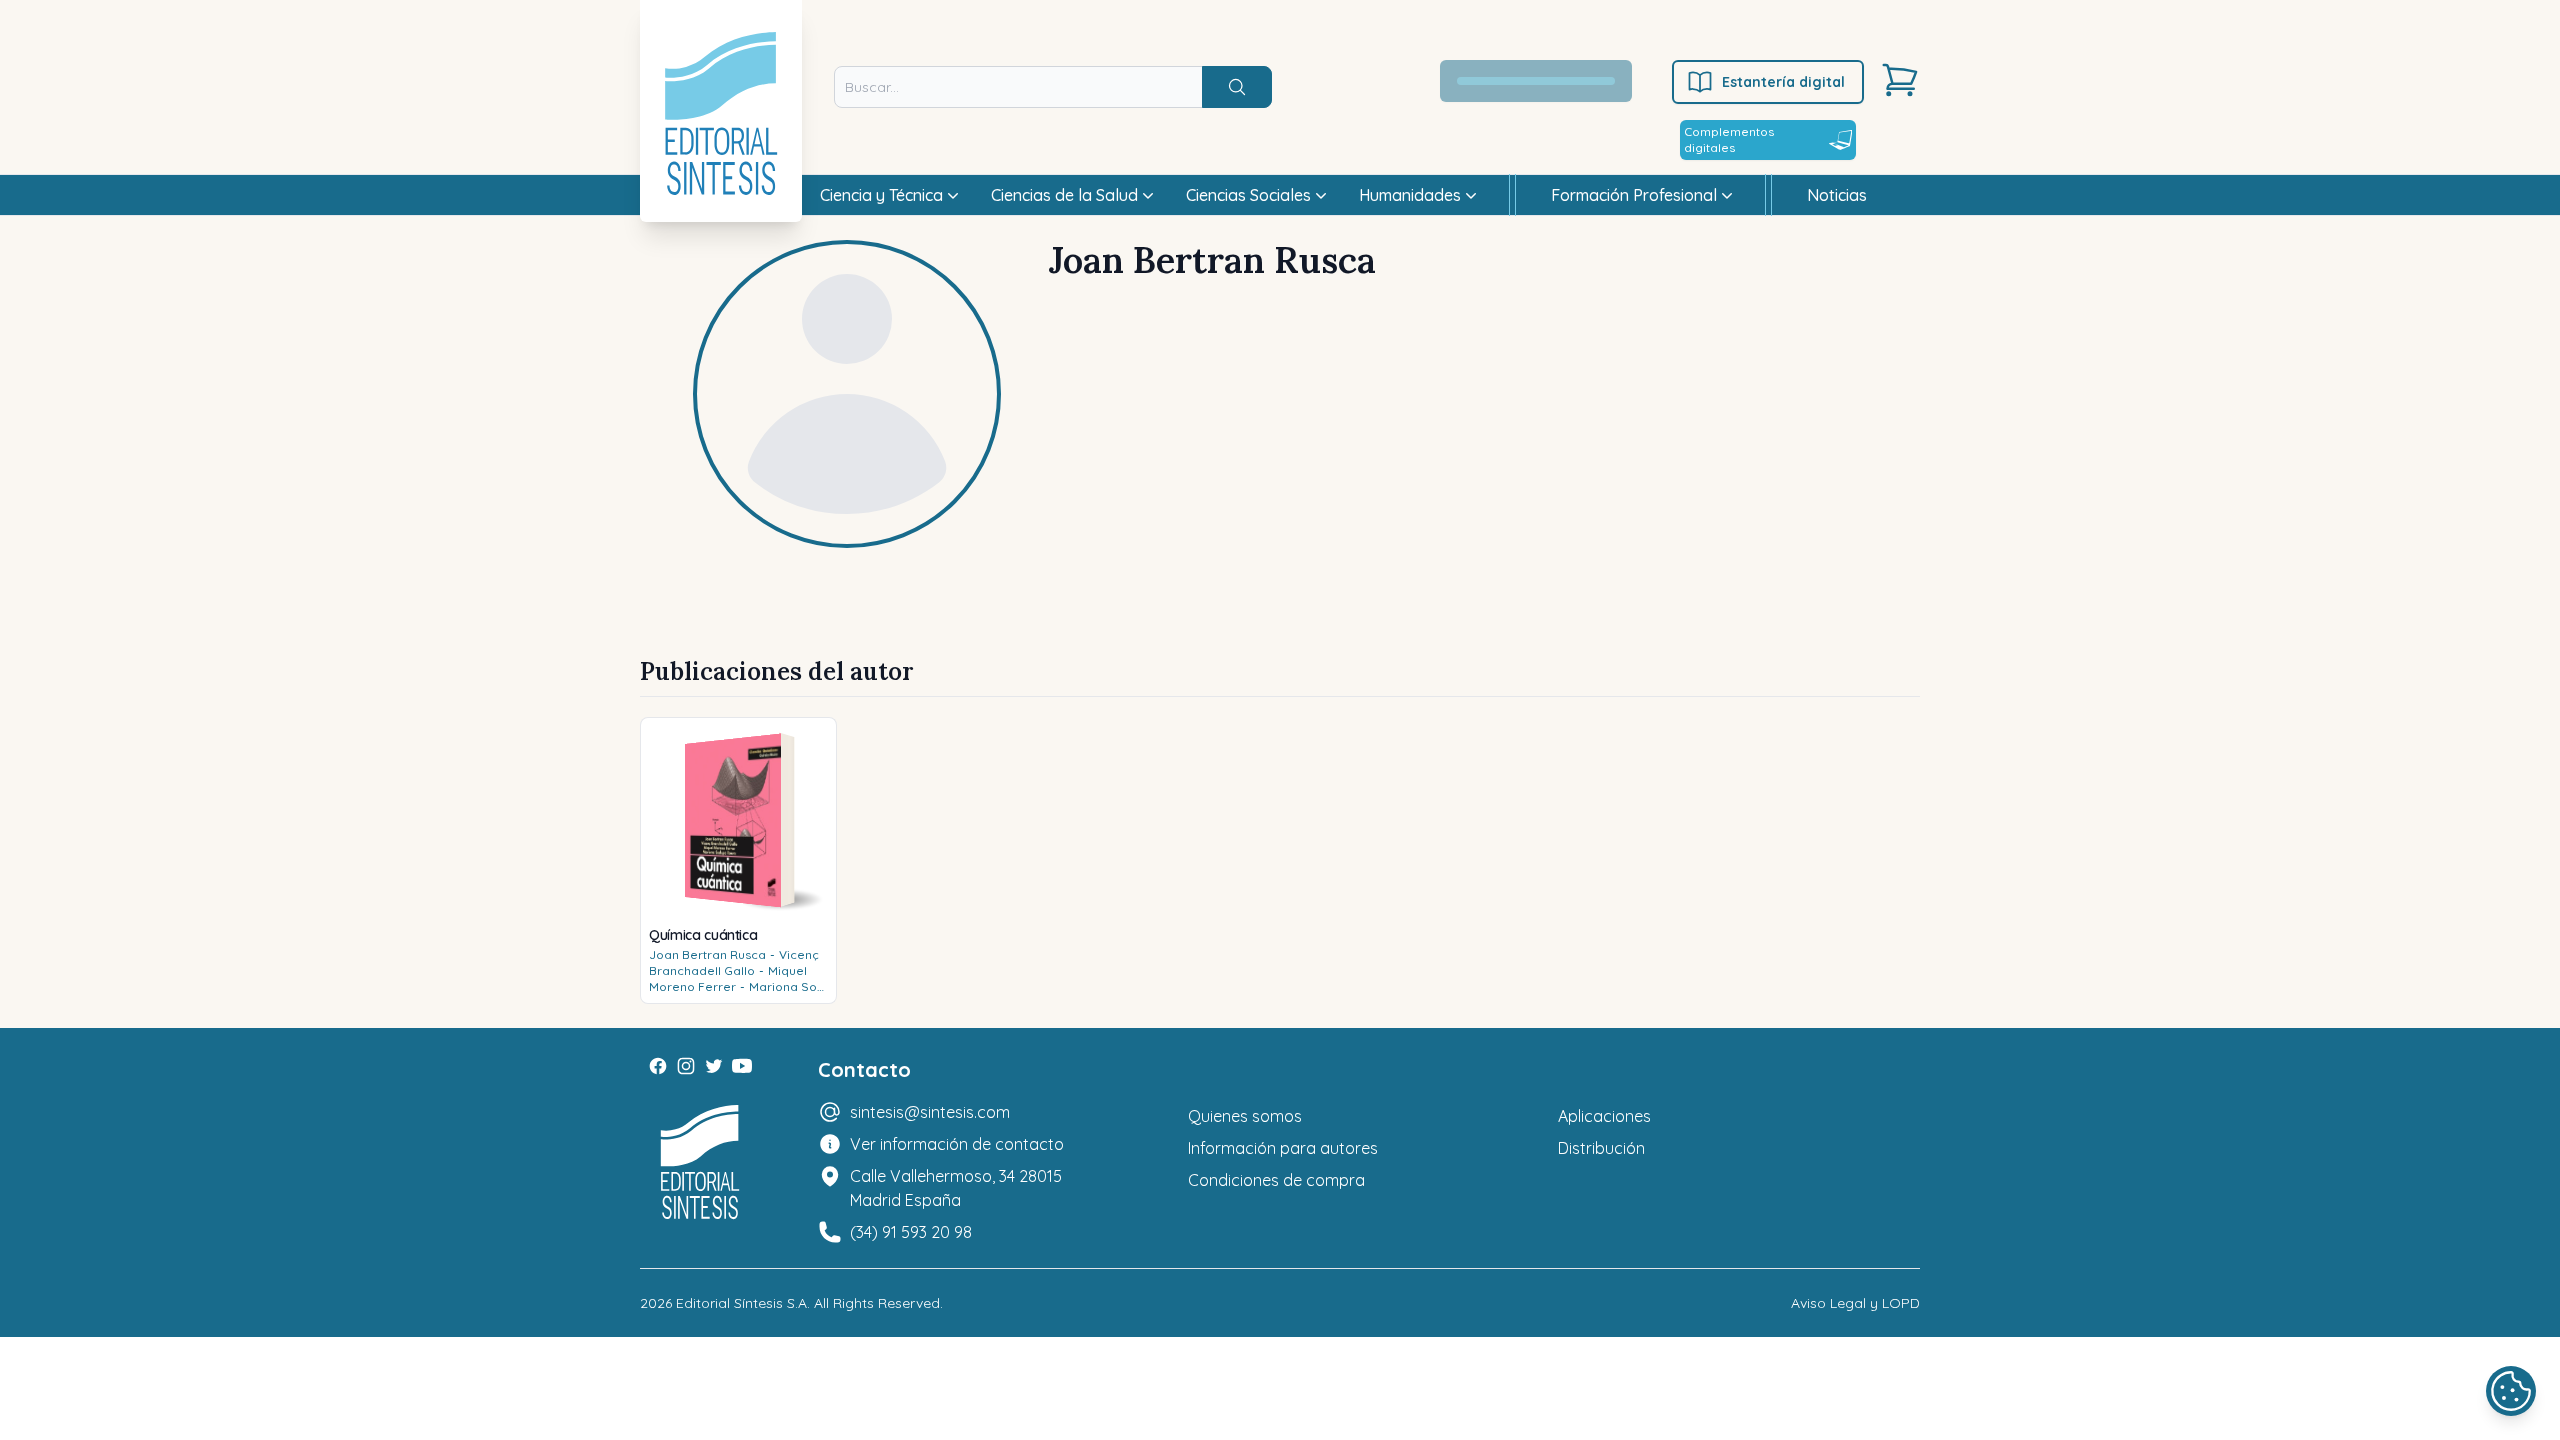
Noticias (1837, 195)
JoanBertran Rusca (707, 954)
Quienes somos (1245, 1116)
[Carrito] (1900, 80)
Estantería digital (1783, 82)
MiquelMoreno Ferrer (728, 978)
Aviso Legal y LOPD (1855, 1303)
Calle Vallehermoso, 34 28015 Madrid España (956, 1188)
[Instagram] (686, 1066)
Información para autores (1283, 1148)
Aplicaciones (1604, 1116)
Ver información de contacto (957, 1144)
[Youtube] (742, 1066)
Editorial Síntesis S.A (741, 1303)
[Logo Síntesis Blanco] (700, 1162)
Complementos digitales (1729, 139)
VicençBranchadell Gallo (734, 962)
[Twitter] (714, 1066)
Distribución (1601, 1148)
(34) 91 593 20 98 (911, 1232)
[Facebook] (658, 1066)
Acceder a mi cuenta (1547, 81)
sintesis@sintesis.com (930, 1112)
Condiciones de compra (1276, 1180)
